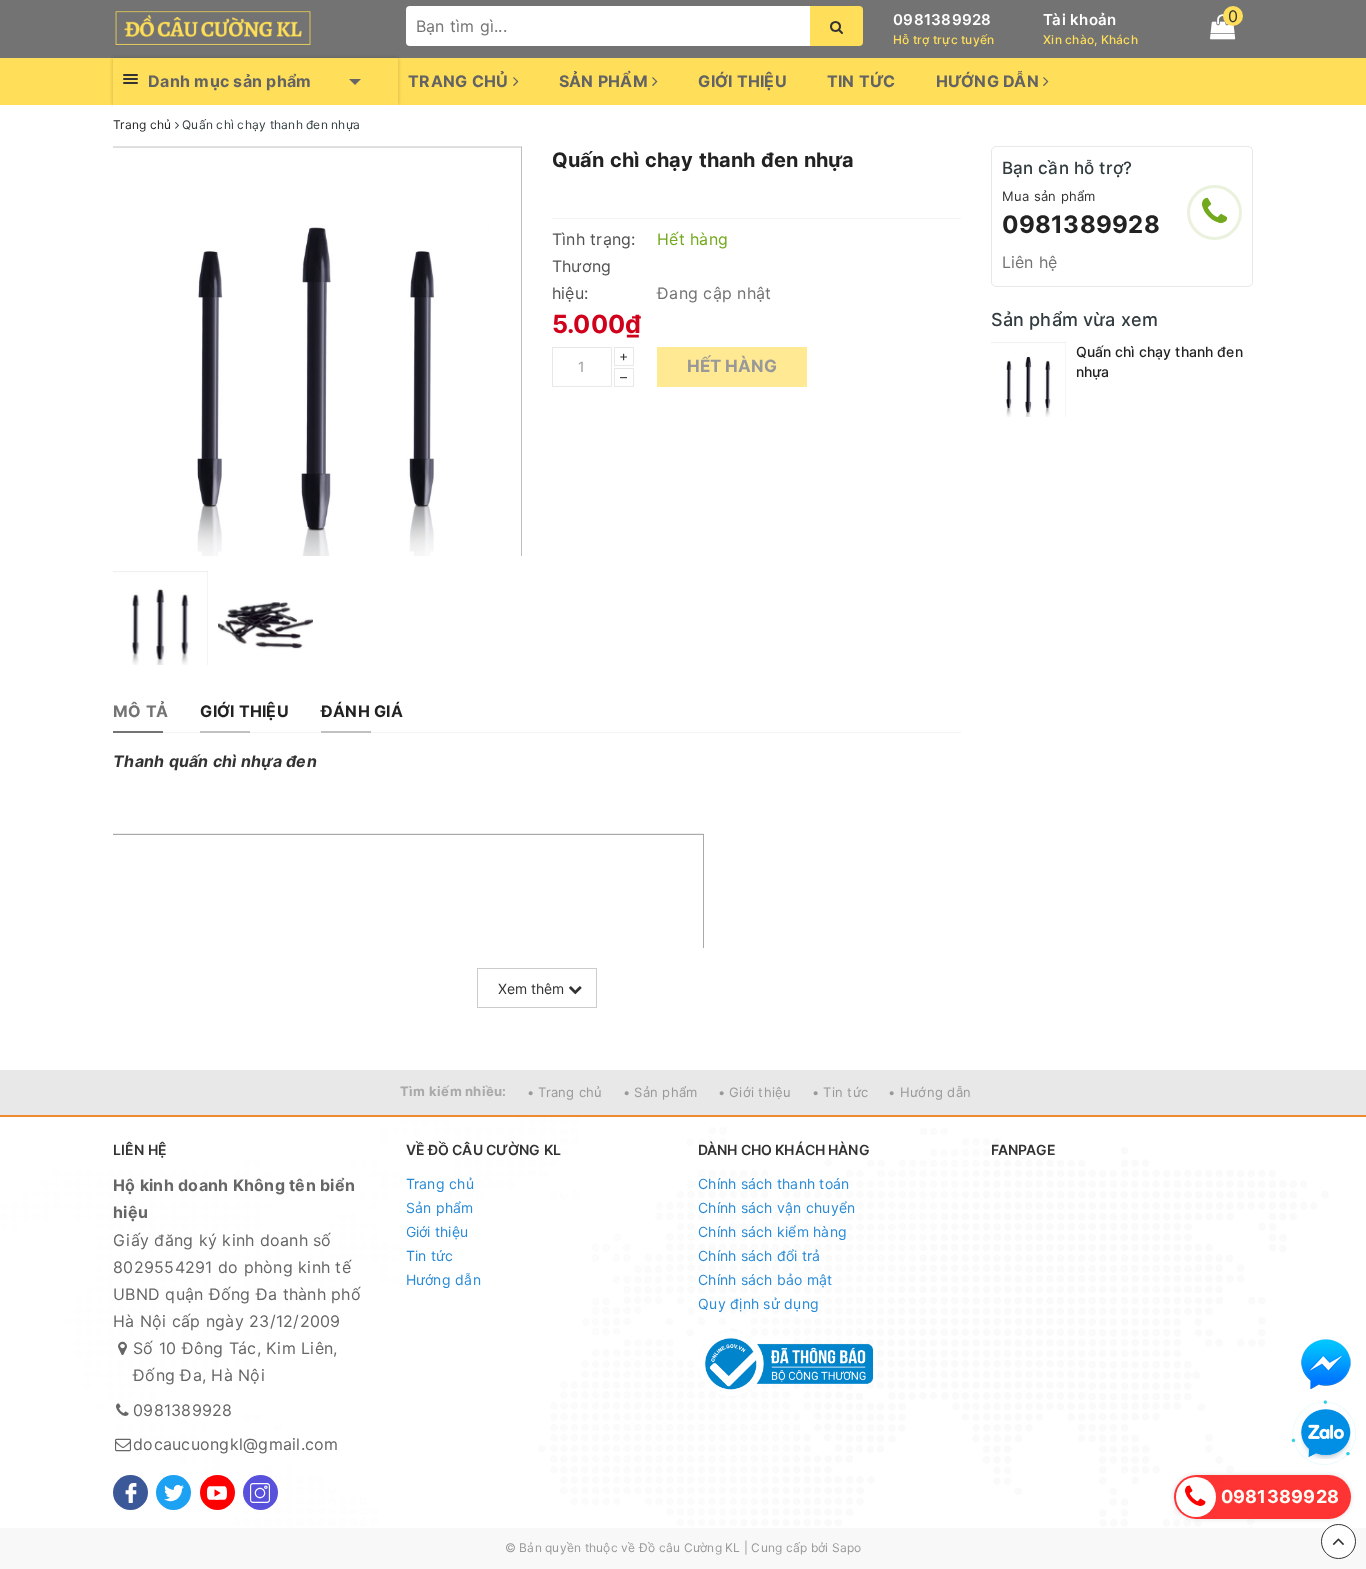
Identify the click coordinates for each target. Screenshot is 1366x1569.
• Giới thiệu (755, 1092)
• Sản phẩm (660, 1092)
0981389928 (942, 19)
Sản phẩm (605, 81)
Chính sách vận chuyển (776, 1207)
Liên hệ (1030, 262)
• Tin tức (840, 1092)
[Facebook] (130, 1492)
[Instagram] (260, 1492)
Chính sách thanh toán (773, 1183)
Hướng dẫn (990, 81)
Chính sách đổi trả (759, 1255)
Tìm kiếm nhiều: (453, 1091)
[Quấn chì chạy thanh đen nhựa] (1028, 379)
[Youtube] (217, 1492)
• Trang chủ (565, 1092)
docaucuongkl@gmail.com (236, 1444)
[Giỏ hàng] (1222, 27)
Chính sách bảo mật (765, 1279)
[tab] (140, 711)
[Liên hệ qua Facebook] (1326, 1364)
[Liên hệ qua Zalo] (1326, 1434)
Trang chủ (460, 81)
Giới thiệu (742, 81)
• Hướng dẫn (929, 1092)
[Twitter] (173, 1492)
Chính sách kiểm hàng (772, 1231)
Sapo (847, 1547)
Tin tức (861, 81)
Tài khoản (1079, 19)
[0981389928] (1214, 212)
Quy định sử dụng (758, 1303)
